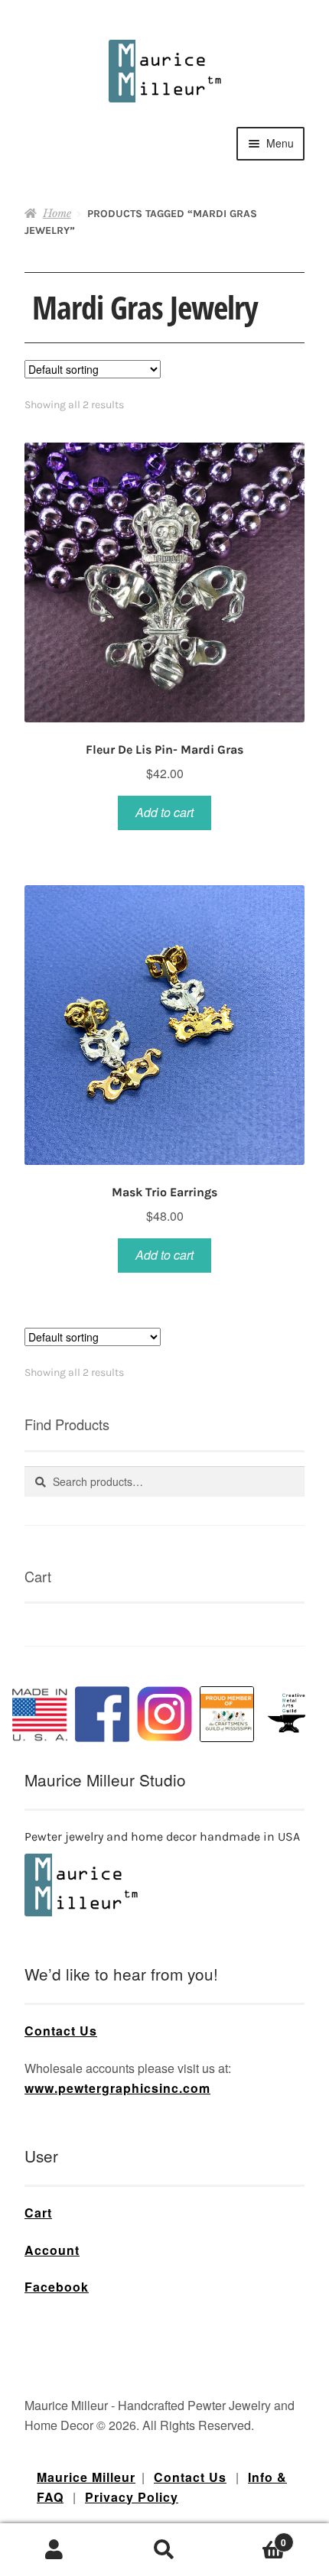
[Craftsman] (227, 1714)
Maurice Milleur (86, 2477)
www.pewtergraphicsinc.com (117, 2088)
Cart (38, 2213)
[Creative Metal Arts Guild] (289, 1714)
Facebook (57, 2287)
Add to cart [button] (164, 812)
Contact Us (61, 2031)
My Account (55, 2550)
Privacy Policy (132, 2497)
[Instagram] (164, 1714)
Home (57, 213)
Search (164, 2550)
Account (52, 2250)
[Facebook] (103, 1714)
